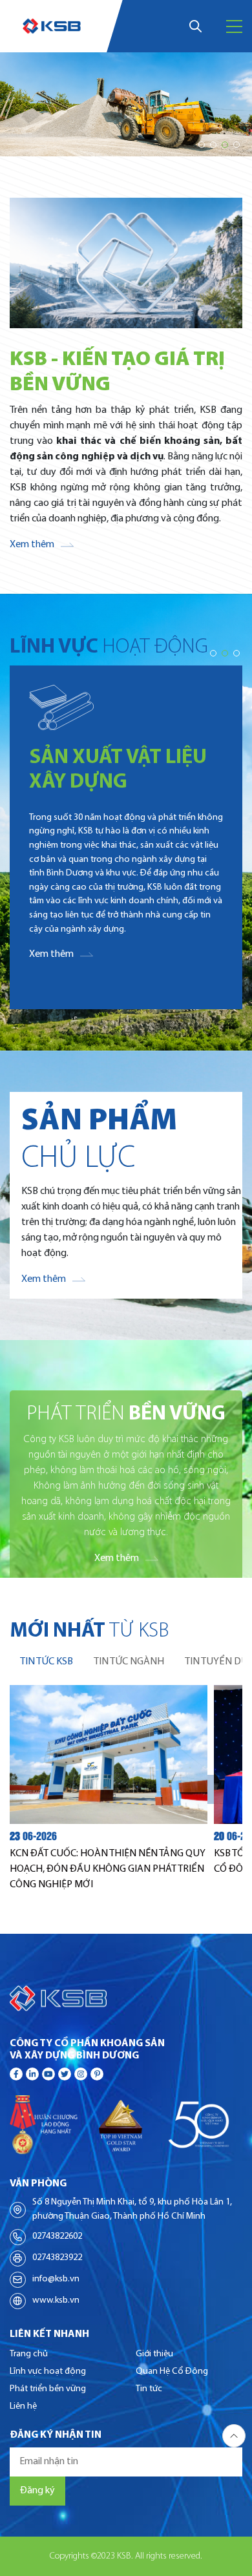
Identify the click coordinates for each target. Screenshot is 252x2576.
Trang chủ (29, 2354)
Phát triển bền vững (48, 2389)
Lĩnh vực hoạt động (48, 2372)
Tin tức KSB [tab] (47, 1662)
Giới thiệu (154, 2354)
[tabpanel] (126, 1788)
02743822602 (57, 2236)
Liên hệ (23, 2406)
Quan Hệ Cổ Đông (172, 2372)
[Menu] (234, 26)
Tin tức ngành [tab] (129, 1662)
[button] (202, 145)
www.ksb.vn (56, 2300)
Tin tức (149, 2389)
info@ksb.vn (56, 2279)
